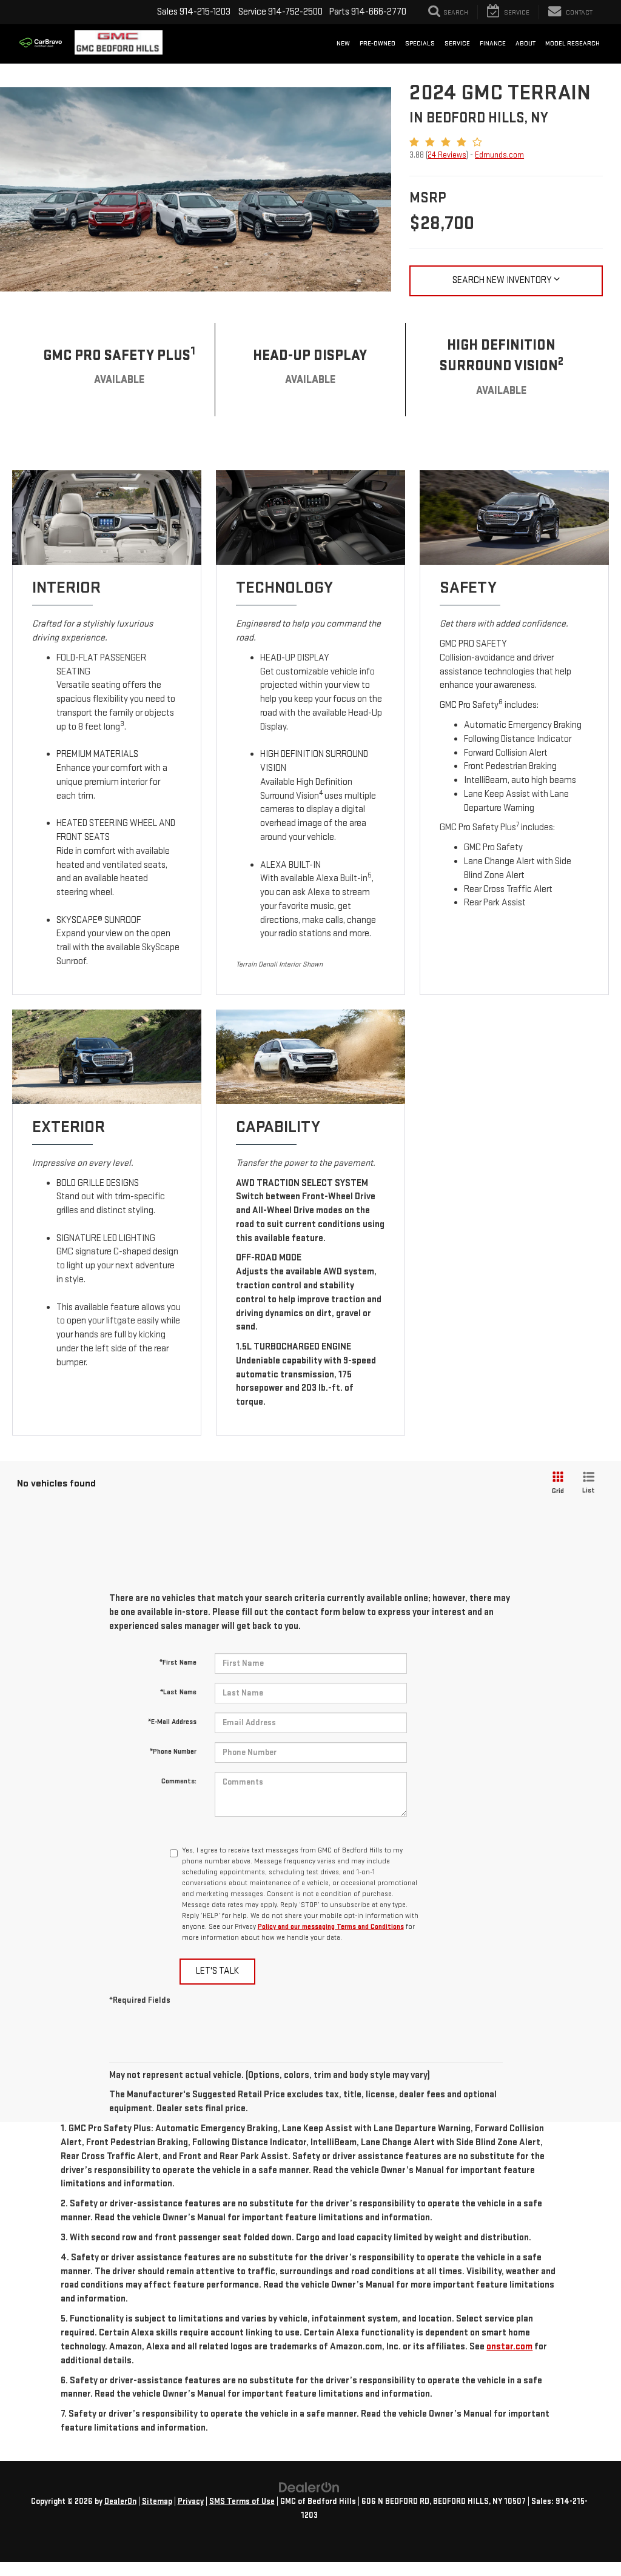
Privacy (191, 2501)
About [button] (525, 43)
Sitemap (157, 2501)
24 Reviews (447, 155)
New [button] (343, 43)
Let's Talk (217, 1971)
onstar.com (509, 2347)
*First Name (178, 1662)
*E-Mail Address (172, 1722)
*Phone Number (173, 1752)
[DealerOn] (309, 2487)
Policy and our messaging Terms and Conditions (331, 1927)
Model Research (572, 43)
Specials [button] (420, 43)
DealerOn (120, 2501)
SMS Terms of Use (242, 2501)
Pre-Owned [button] (378, 43)
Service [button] (457, 43)
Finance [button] (493, 43)
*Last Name (178, 1692)
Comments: (179, 1781)
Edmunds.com (499, 155)
